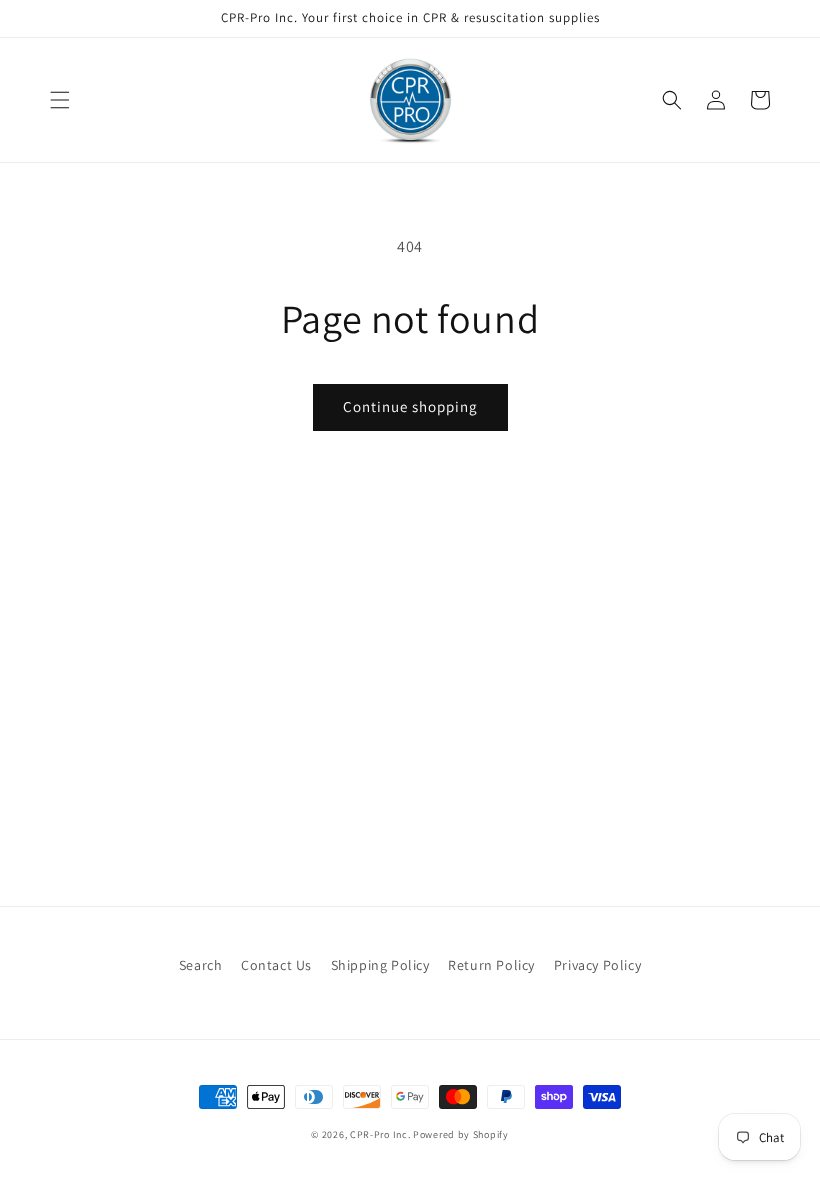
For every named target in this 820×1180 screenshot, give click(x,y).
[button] (60, 100)
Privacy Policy (597, 965)
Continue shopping (410, 406)
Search (201, 965)
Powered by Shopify (461, 1134)
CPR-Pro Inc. (380, 1134)
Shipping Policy (380, 965)
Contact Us (276, 965)
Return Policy (491, 965)
